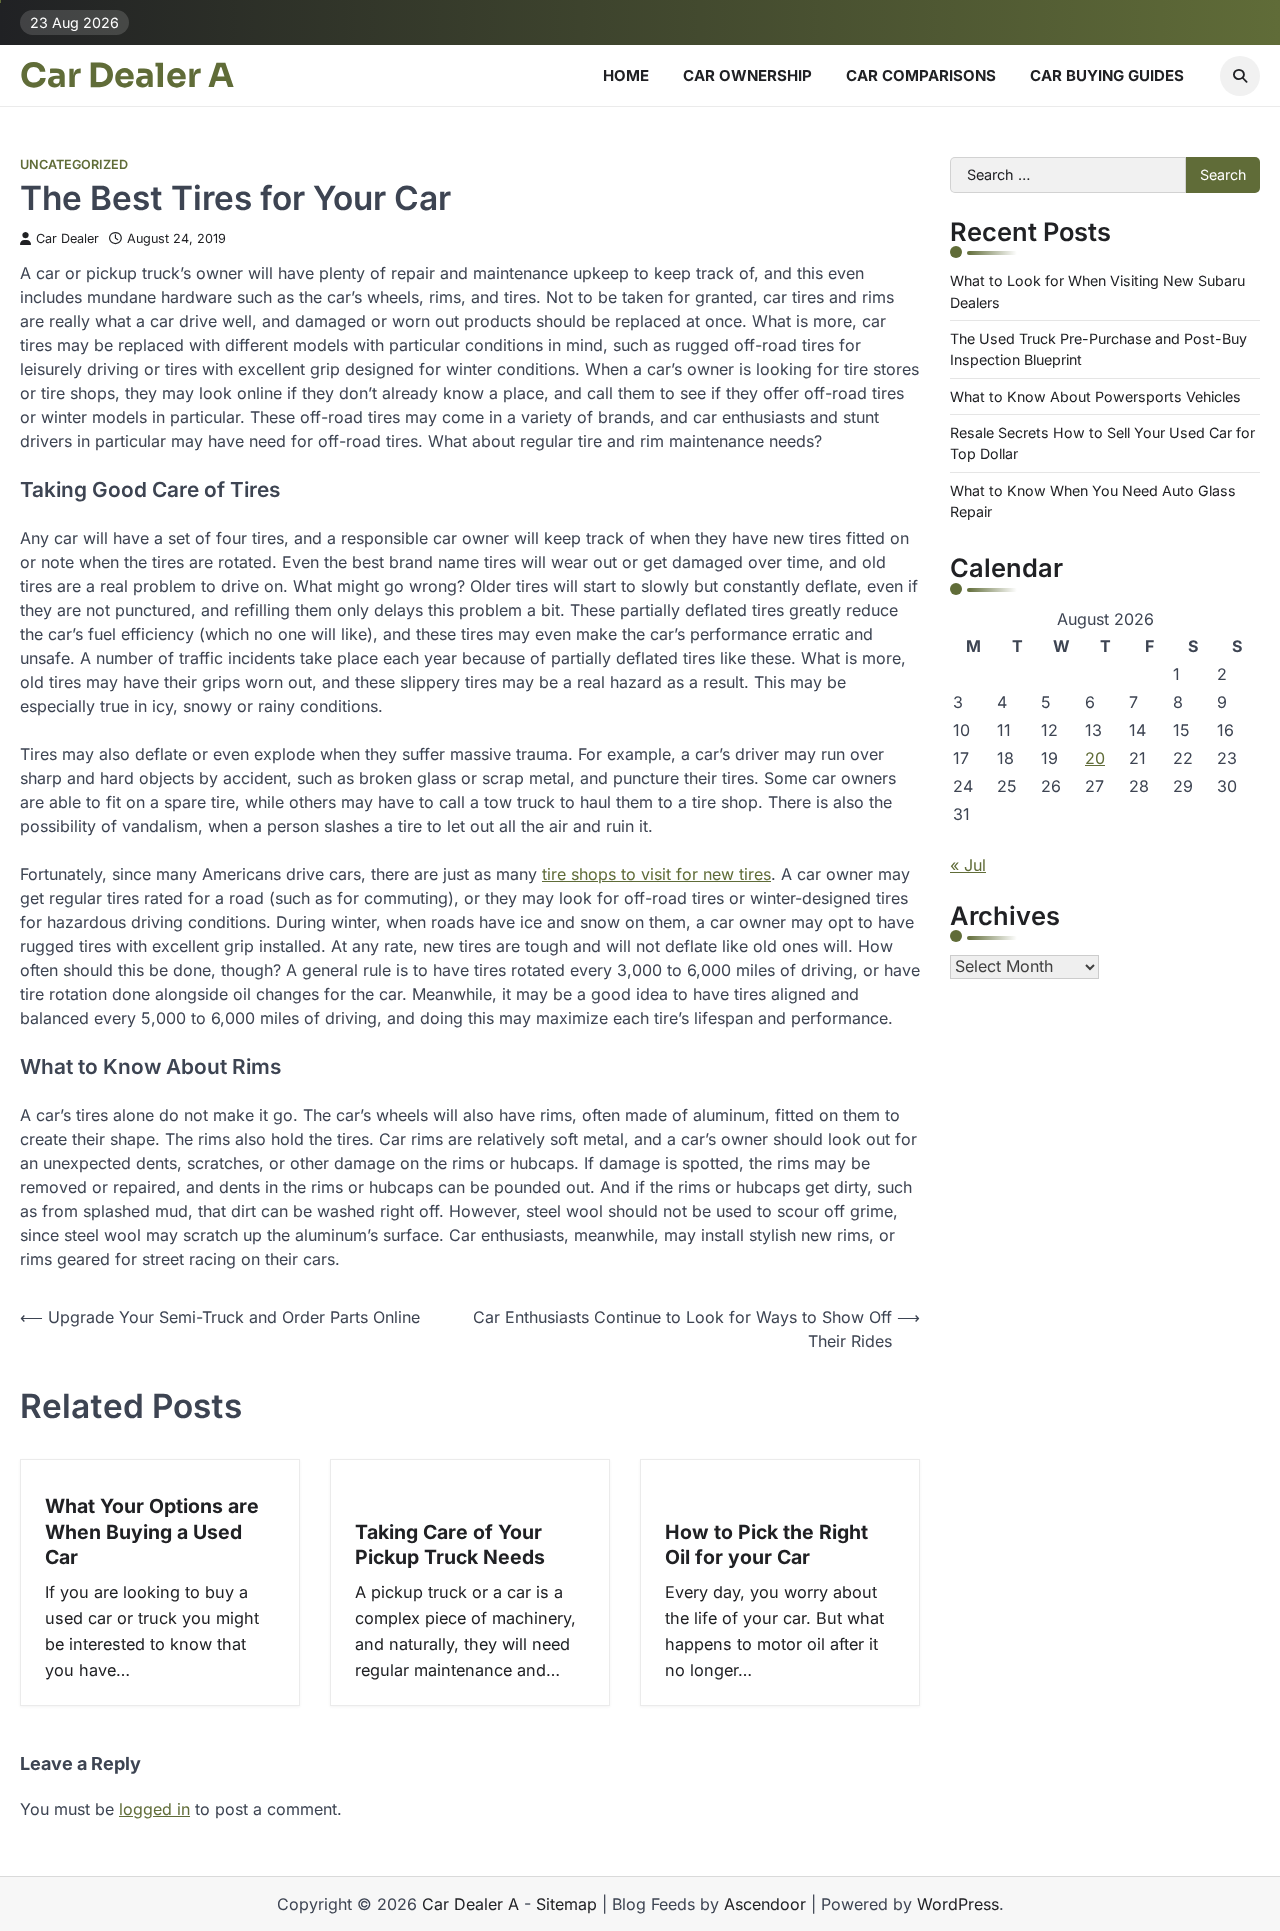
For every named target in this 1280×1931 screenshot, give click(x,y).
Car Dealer (67, 238)
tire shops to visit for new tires (656, 874)
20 (1095, 758)
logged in (154, 1809)
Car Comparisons (921, 75)
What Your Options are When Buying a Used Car (152, 1531)
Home (626, 75)
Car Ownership (747, 75)
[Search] (1240, 76)
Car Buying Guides (1107, 75)
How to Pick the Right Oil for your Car (766, 1544)
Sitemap (566, 1904)
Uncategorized (74, 164)
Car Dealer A (127, 76)
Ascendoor (765, 1904)
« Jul (968, 865)
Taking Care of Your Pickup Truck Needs (450, 1544)
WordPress (958, 1904)
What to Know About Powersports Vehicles (1095, 396)
